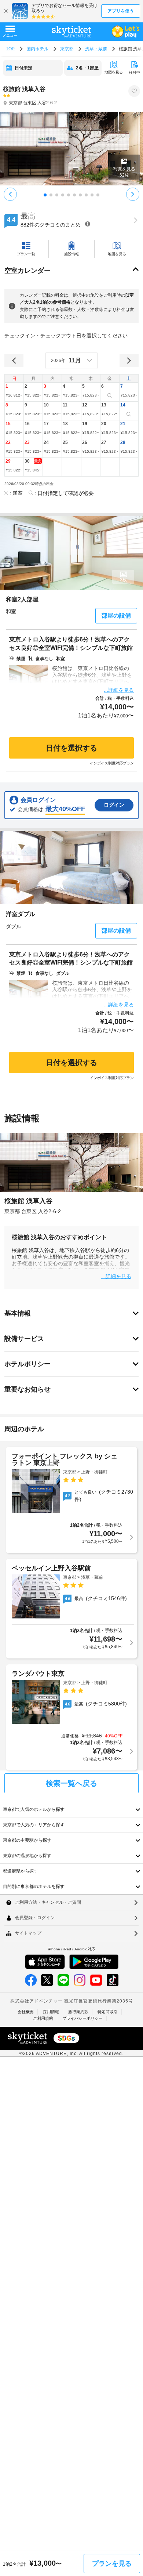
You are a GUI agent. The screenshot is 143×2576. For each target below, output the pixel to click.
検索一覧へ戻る (71, 1783)
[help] (88, 224)
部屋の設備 (116, 616)
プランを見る (112, 2564)
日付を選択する (71, 748)
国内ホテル (37, 49)
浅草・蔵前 (96, 49)
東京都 (67, 49)
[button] (14, 392)
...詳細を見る (119, 690)
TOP (10, 49)
